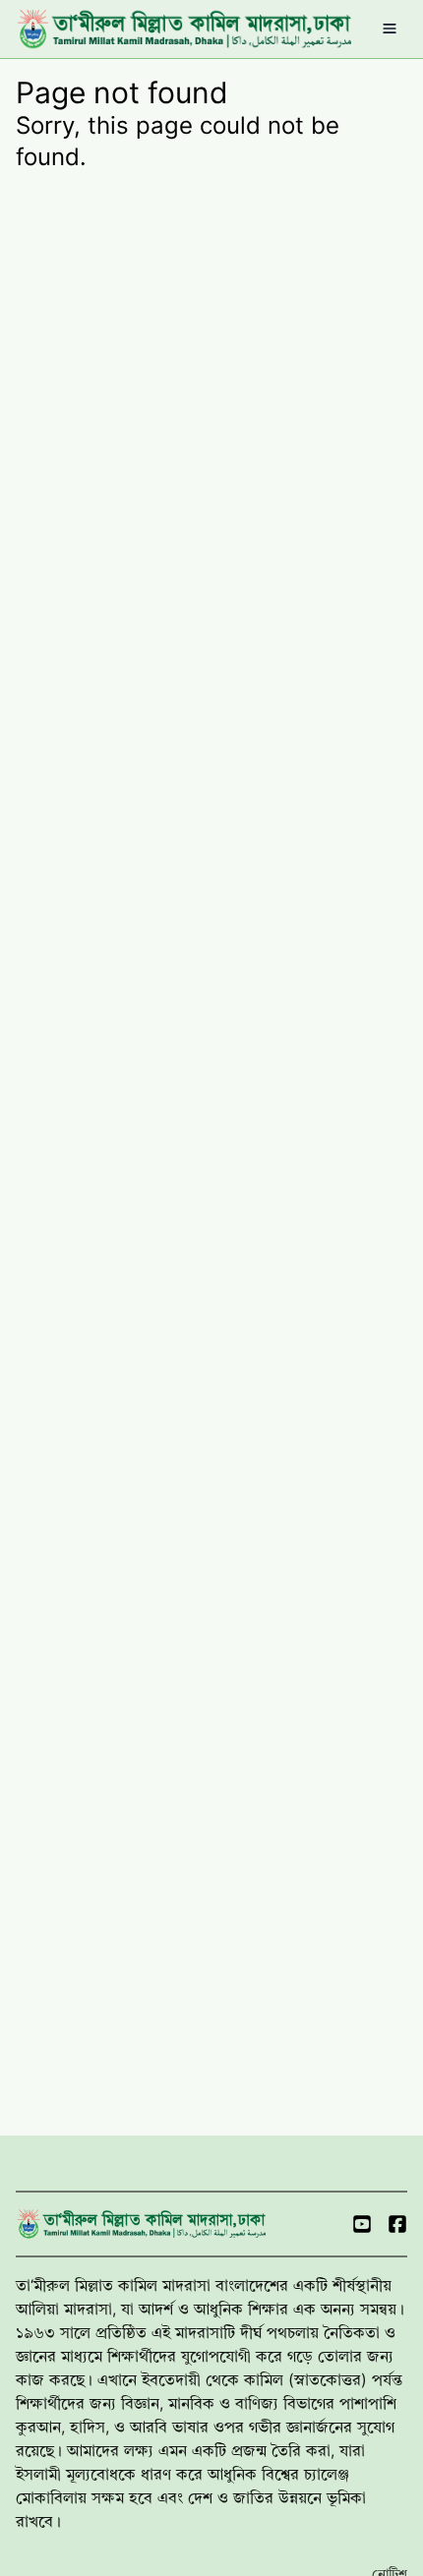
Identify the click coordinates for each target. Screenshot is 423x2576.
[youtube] (362, 2224)
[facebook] (397, 2224)
